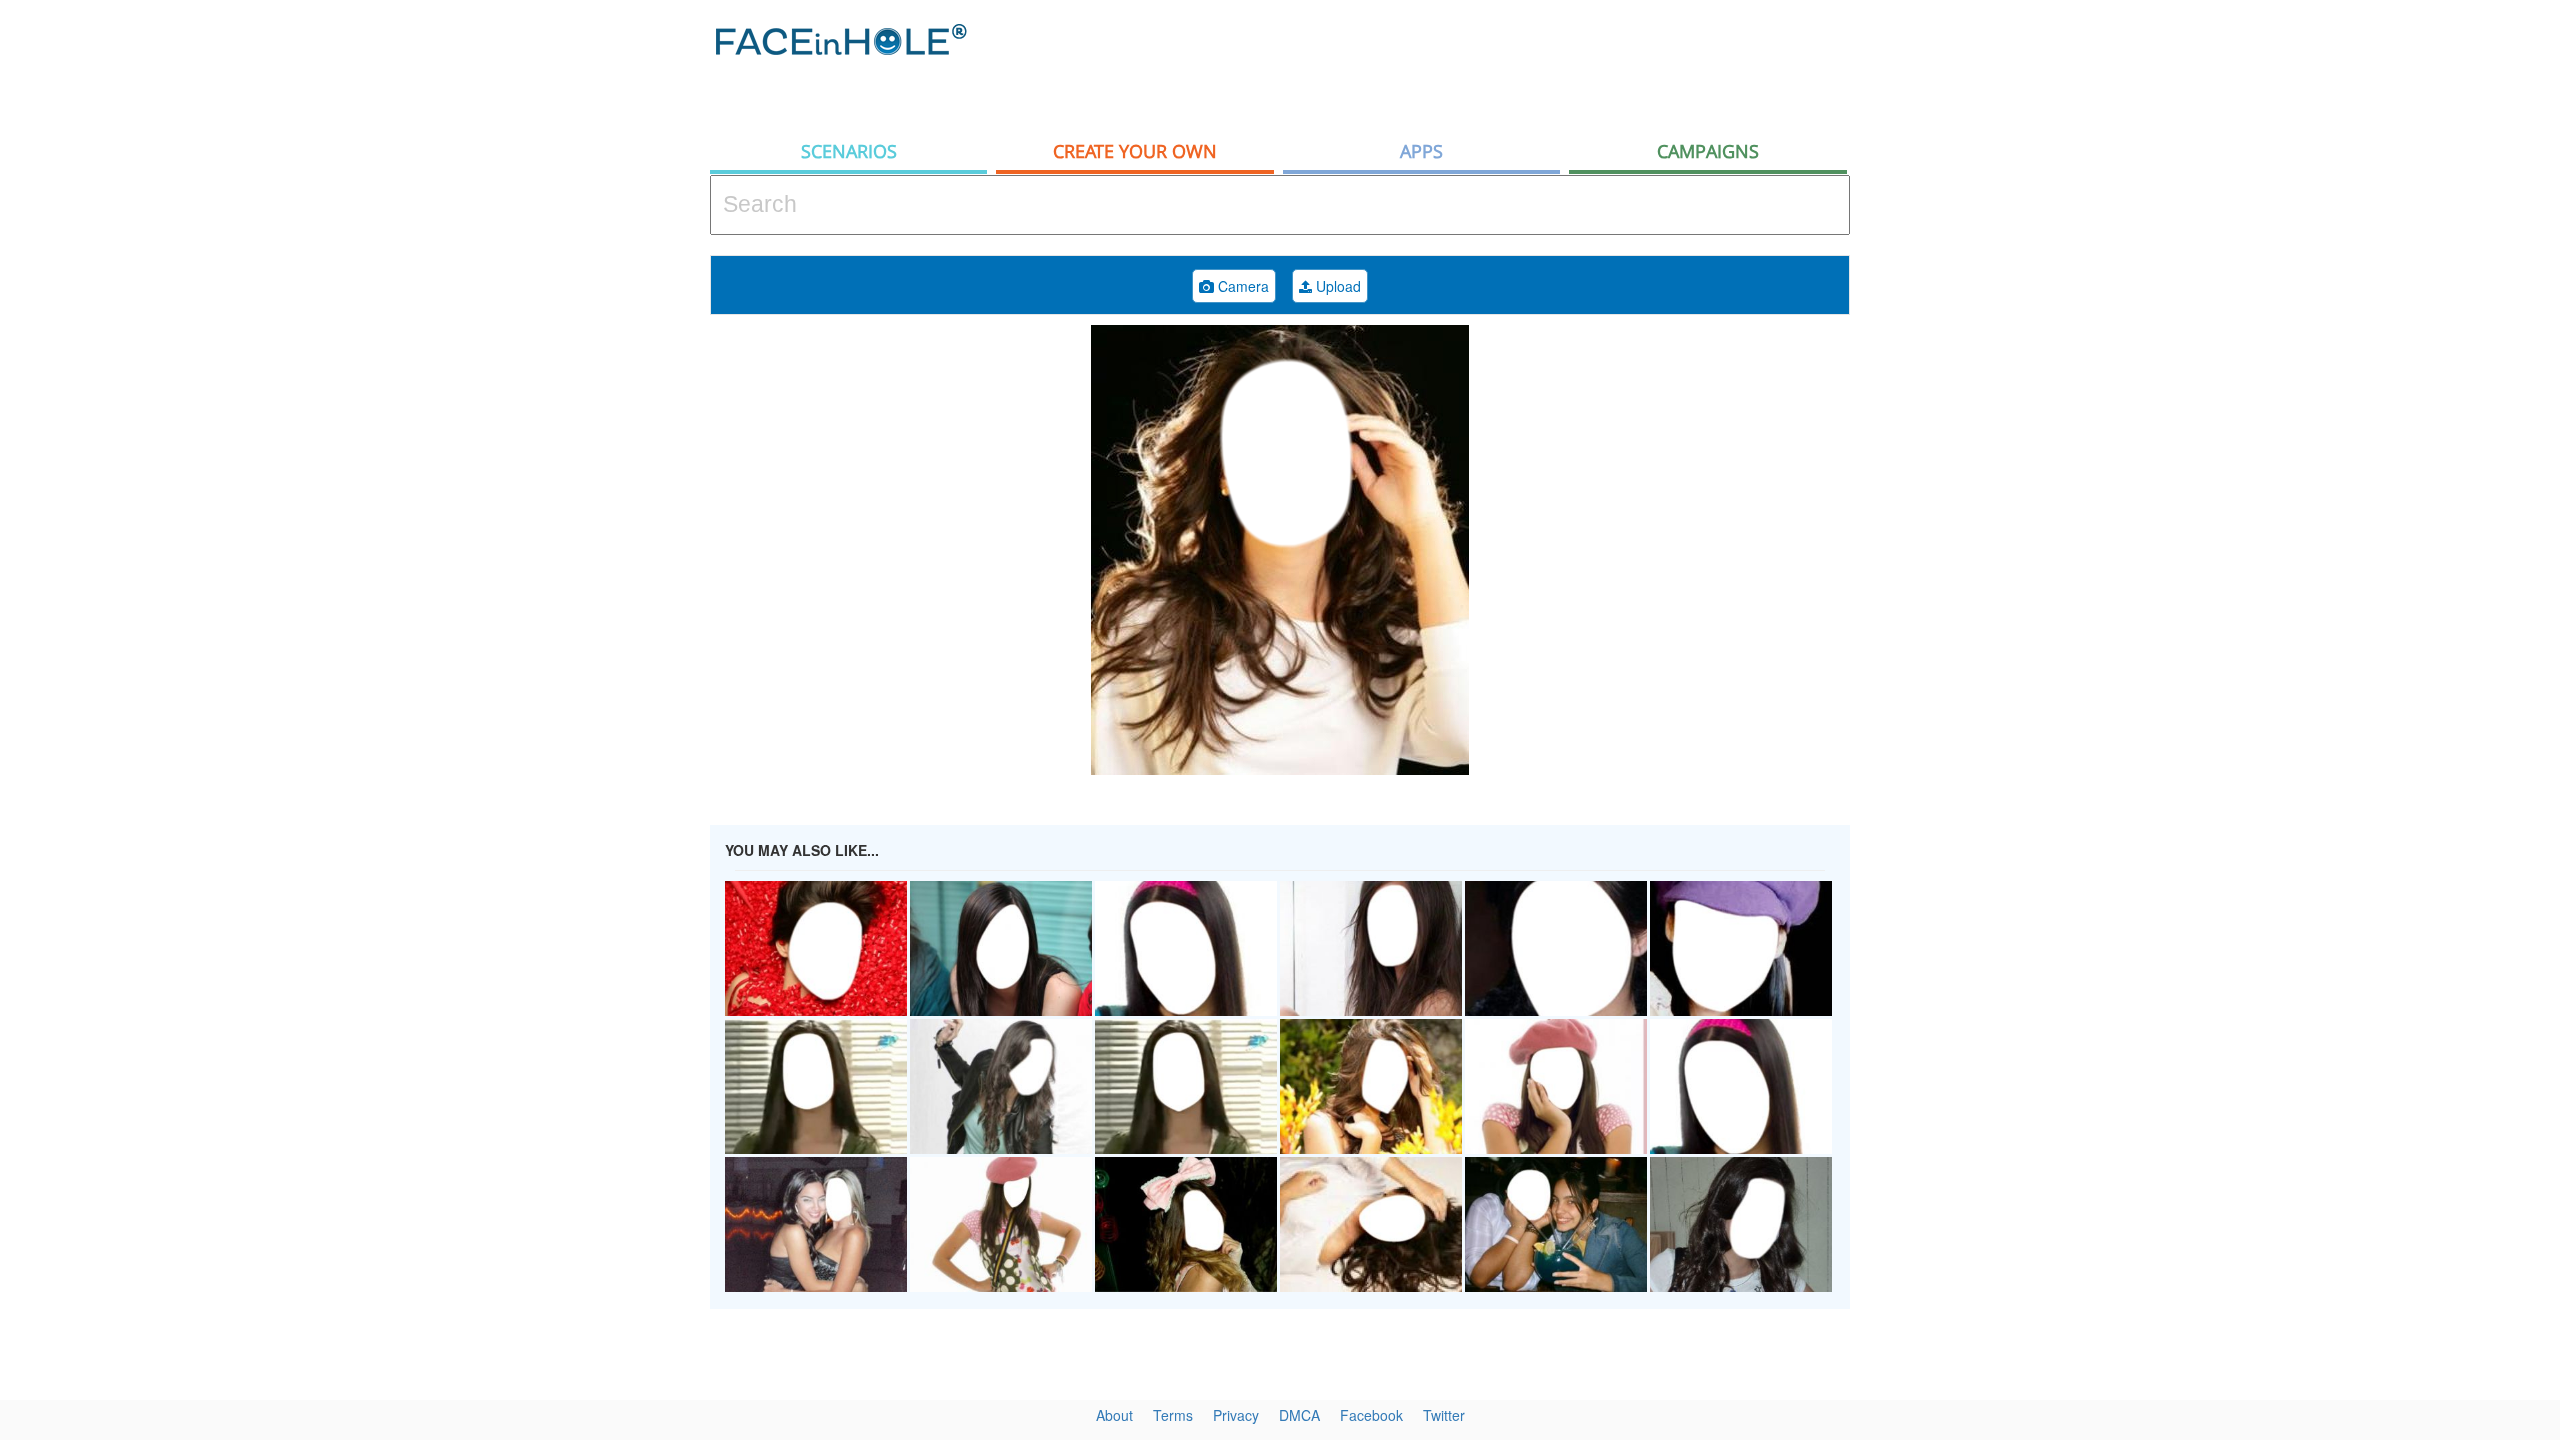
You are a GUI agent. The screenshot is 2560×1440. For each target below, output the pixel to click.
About (1114, 1415)
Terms (1173, 1415)
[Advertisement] (2380, 320)
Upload (1336, 286)
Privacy (1236, 1415)
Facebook (1371, 1415)
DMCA (1299, 1415)
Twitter (1444, 1415)
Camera (1241, 286)
